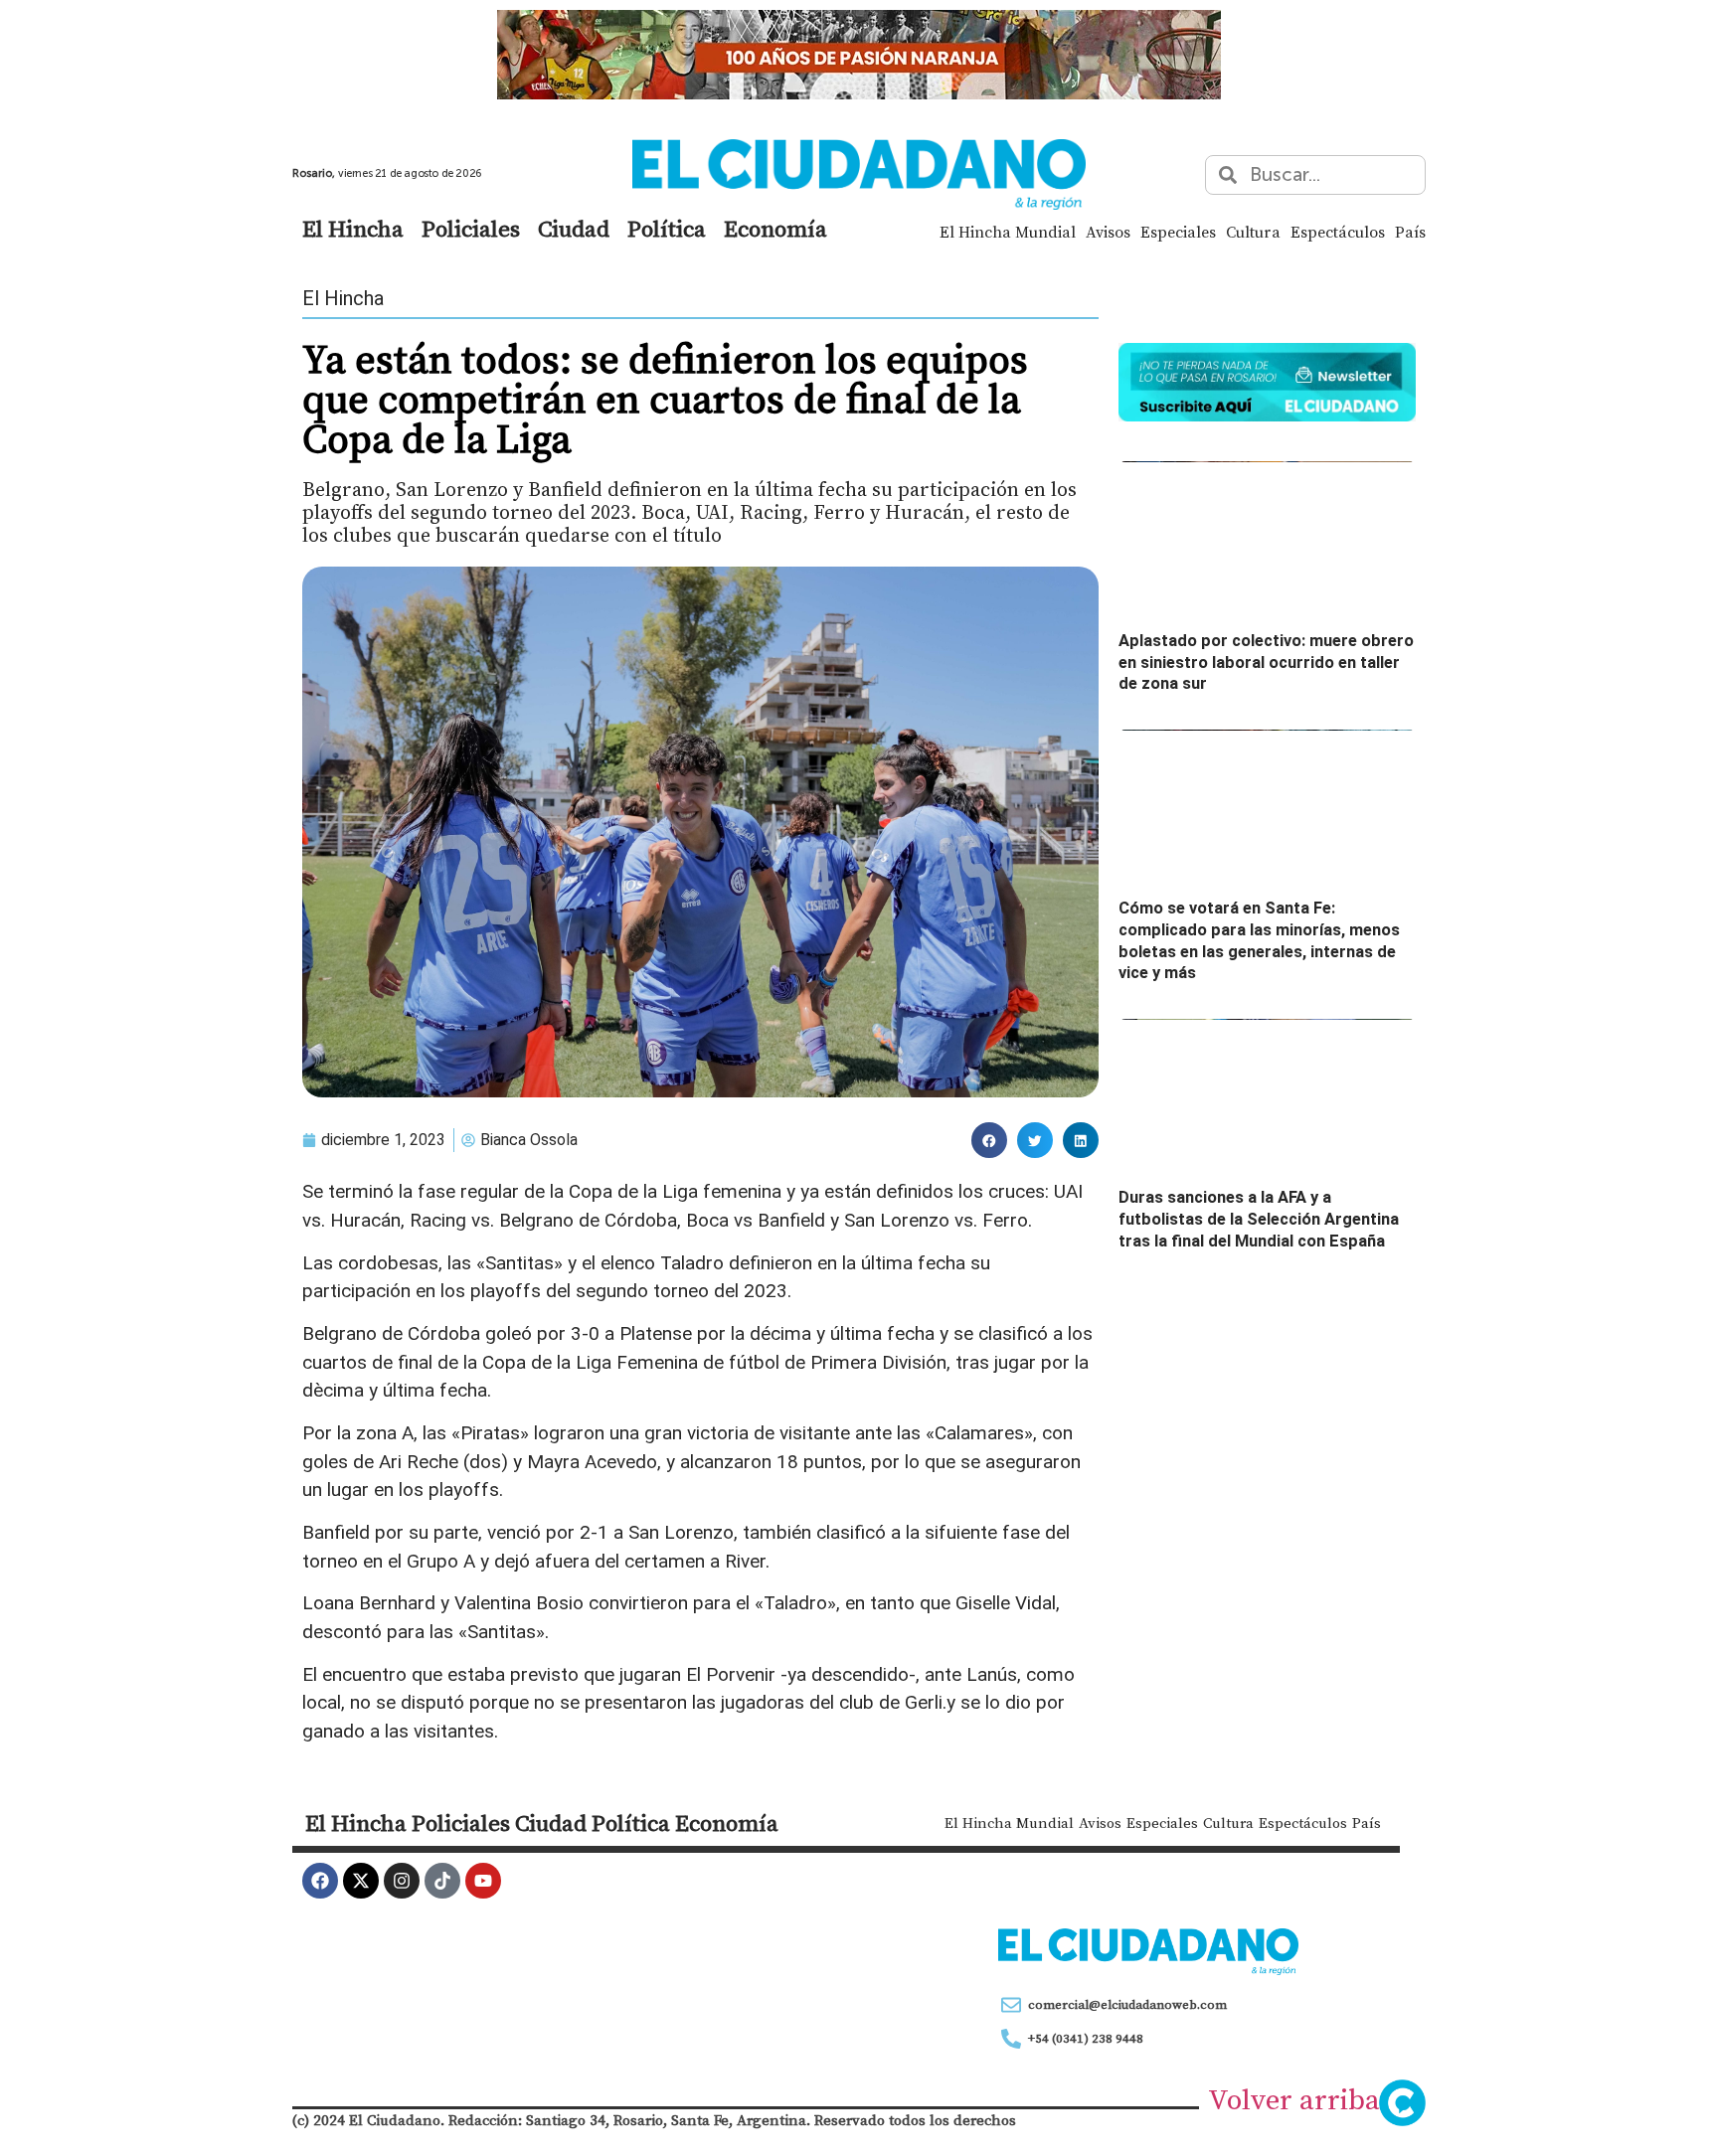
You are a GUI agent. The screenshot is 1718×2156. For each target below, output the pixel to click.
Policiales (471, 229)
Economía (775, 229)
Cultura (1253, 232)
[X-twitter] (361, 1881)
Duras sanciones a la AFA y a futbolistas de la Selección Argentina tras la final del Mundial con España (1259, 1219)
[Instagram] (402, 1881)
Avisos (1108, 232)
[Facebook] (320, 1881)
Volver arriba (1294, 2099)
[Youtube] (483, 1881)
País (1410, 232)
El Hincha (353, 229)
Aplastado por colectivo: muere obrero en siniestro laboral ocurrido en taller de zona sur (1266, 662)
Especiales (1178, 232)
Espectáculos (1338, 232)
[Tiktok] (442, 1881)
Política (667, 229)
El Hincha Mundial (1008, 232)
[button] (989, 1140)
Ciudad (574, 229)
